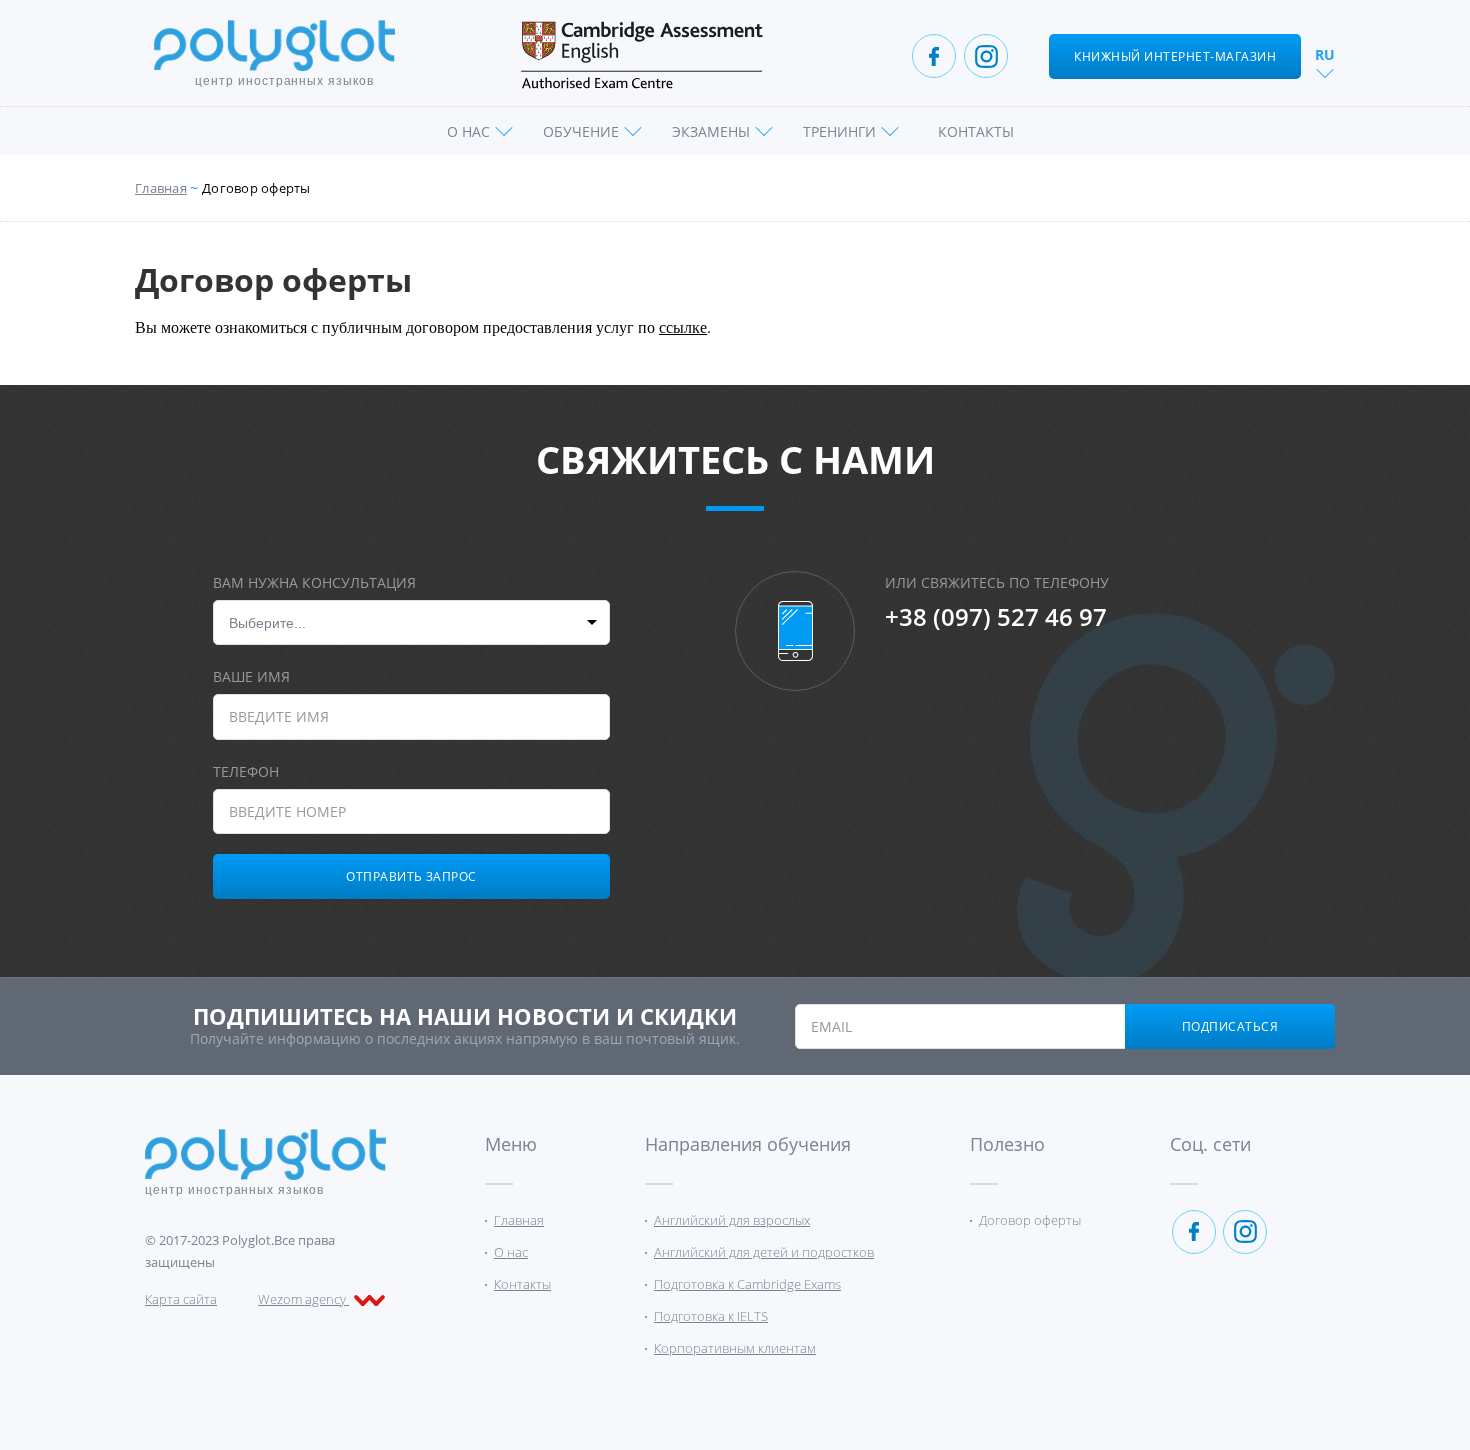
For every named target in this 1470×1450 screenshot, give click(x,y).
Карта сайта (181, 1299)
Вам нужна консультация (314, 582)
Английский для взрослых (732, 1220)
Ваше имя (251, 676)
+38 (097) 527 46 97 (996, 617)
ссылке (683, 326)
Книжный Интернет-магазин (1175, 56)
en (1325, 78)
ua (1325, 102)
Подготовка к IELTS (711, 1316)
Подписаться (1230, 1026)
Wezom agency (303, 1299)
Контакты (976, 131)
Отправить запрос (411, 876)
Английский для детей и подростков (764, 1252)
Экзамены (711, 131)
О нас (468, 131)
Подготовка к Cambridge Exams (747, 1284)
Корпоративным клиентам (735, 1348)
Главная (161, 188)
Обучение (581, 131)
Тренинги (839, 131)
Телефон (246, 771)
